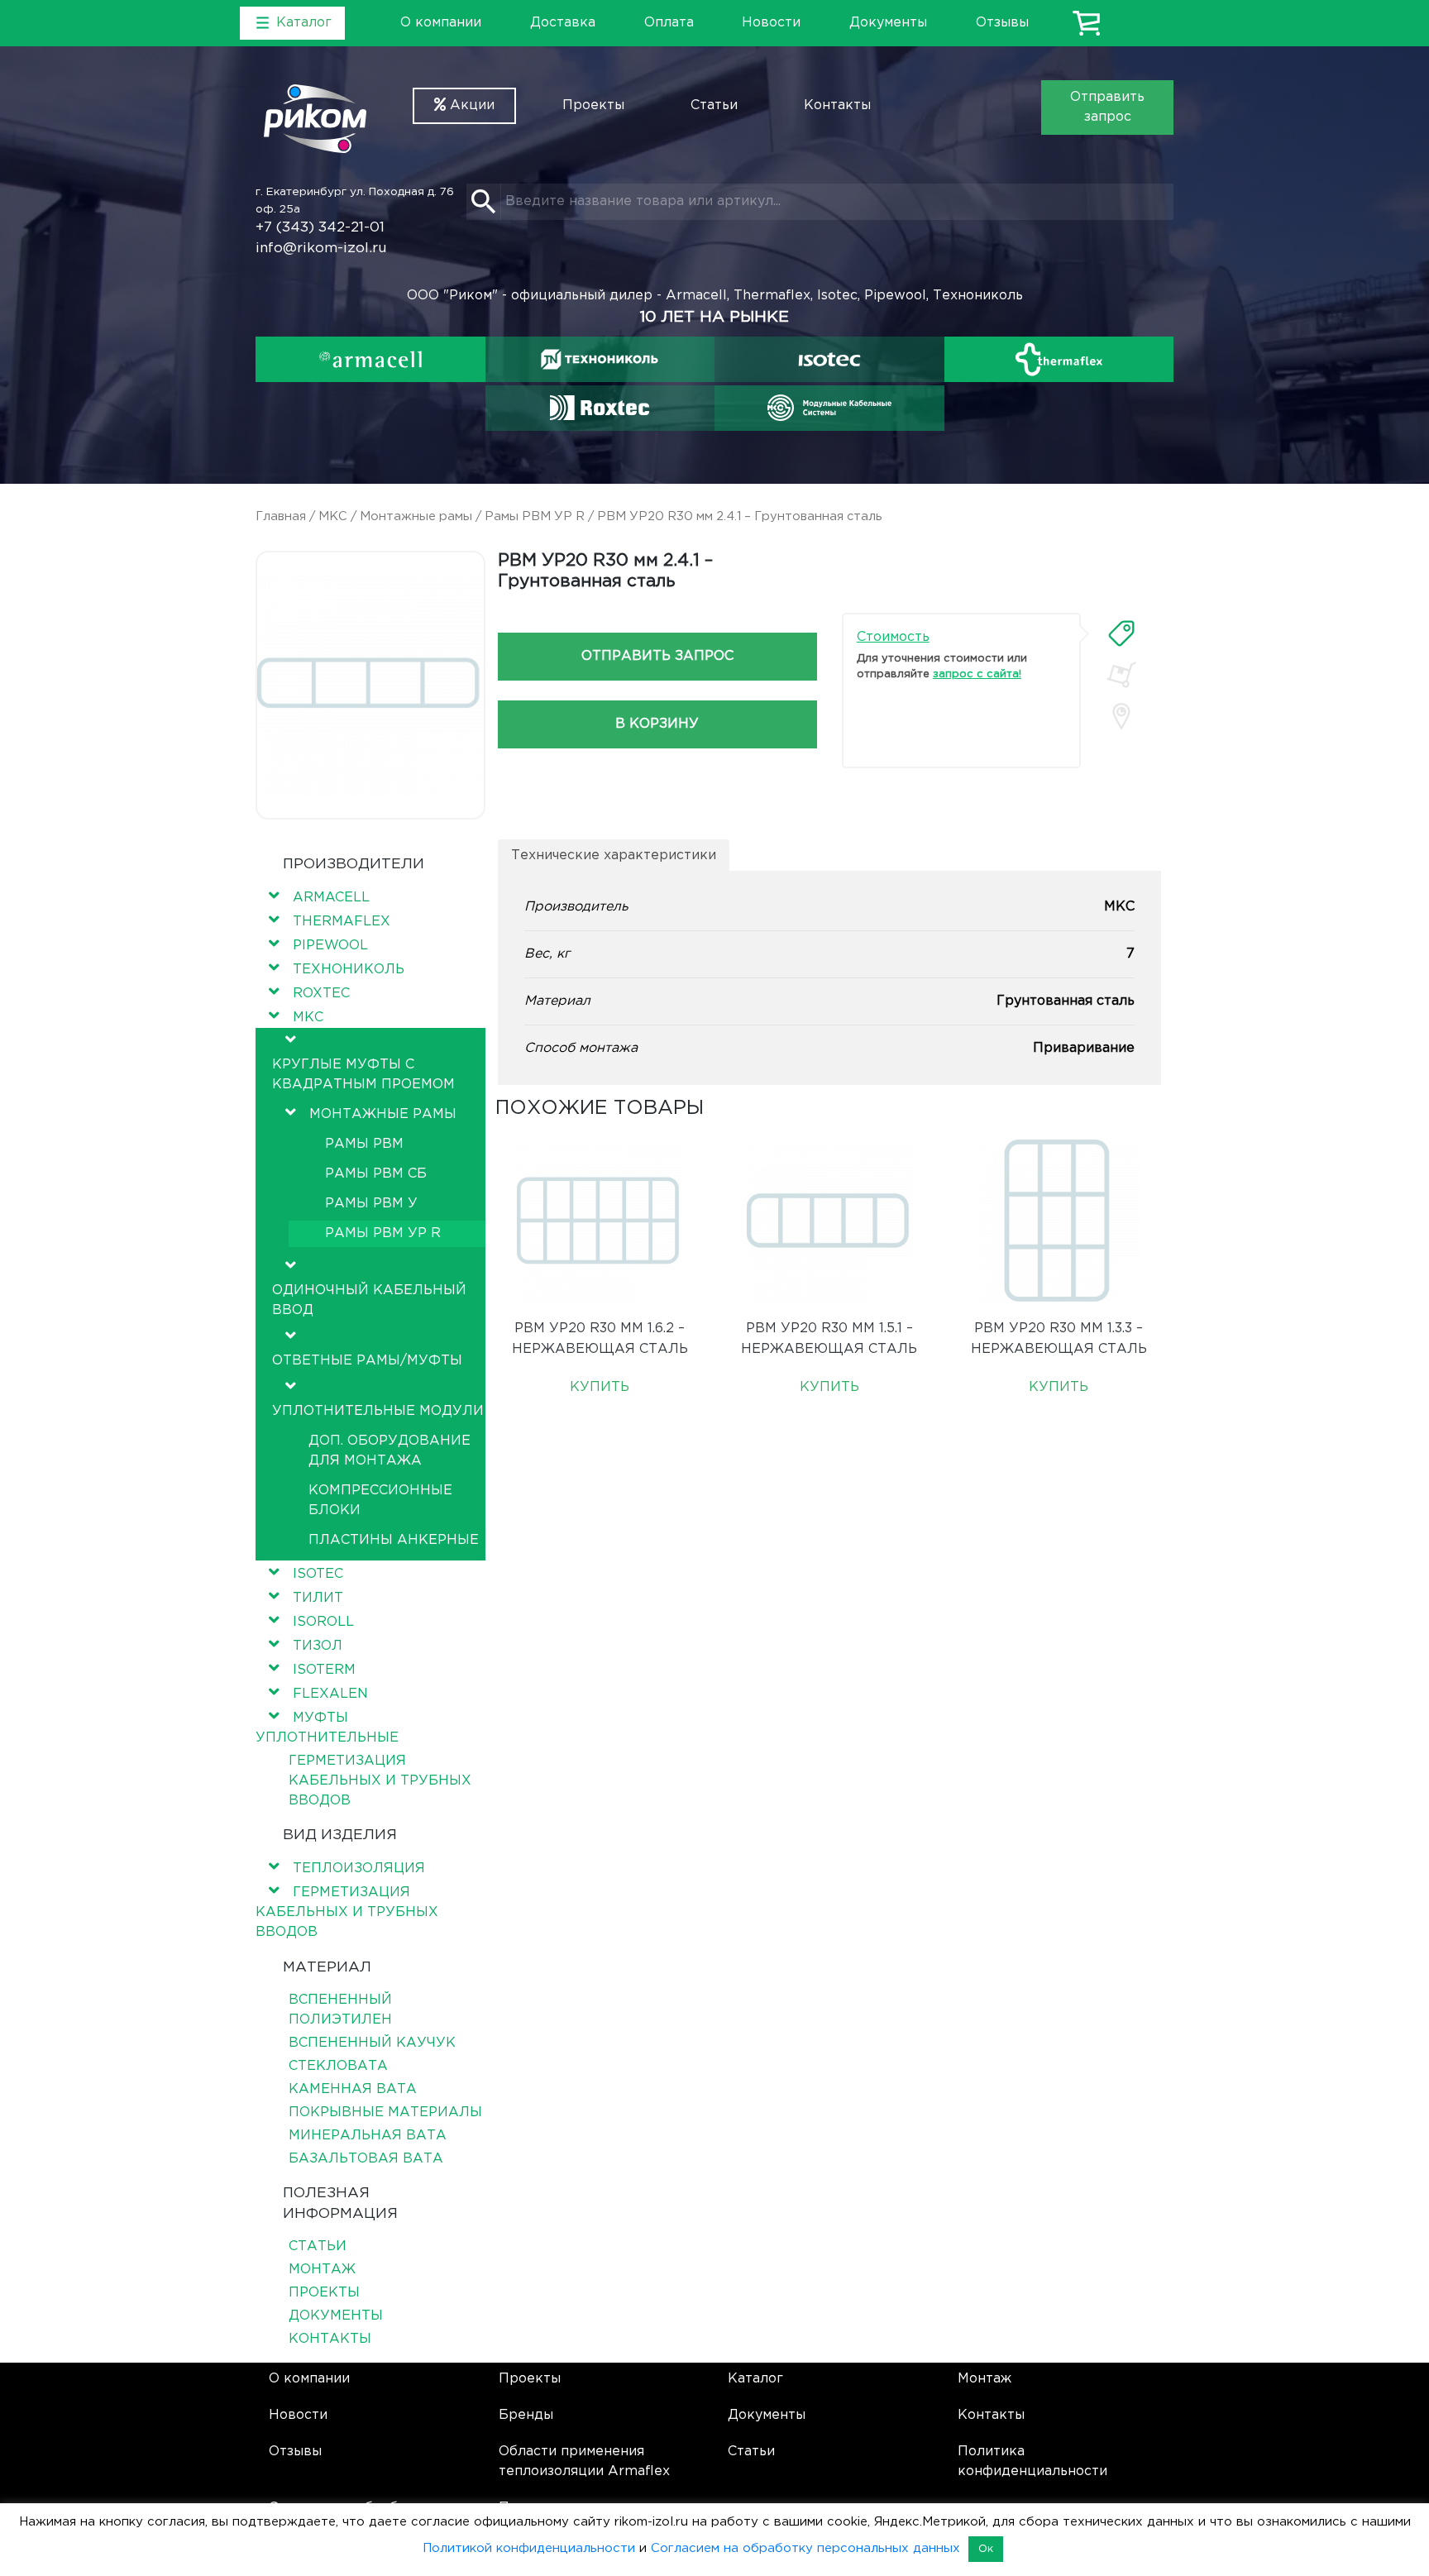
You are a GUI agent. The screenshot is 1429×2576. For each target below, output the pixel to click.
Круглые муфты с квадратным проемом (363, 1075)
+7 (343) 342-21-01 (320, 228)
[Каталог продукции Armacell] (370, 359)
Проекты (593, 105)
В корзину (657, 724)
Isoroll (323, 1622)
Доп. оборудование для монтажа (390, 1451)
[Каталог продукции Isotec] (829, 359)
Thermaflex (342, 922)
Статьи (714, 105)
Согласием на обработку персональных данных (805, 2548)
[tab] (1121, 633)
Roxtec (321, 994)
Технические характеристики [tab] (614, 855)
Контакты (837, 105)
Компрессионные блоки (380, 1501)
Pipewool (330, 946)
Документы (888, 23)
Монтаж (322, 2270)
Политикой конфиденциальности (529, 2548)
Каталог (755, 2379)
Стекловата (338, 2066)
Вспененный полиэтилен (340, 2010)
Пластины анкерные (394, 1540)
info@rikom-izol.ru (321, 249)
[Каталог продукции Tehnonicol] (600, 359)
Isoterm (324, 1670)
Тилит (318, 1598)
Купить (600, 1387)
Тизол (318, 1646)
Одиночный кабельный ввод (369, 1300)
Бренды (526, 2415)
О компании (441, 23)
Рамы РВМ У (371, 1204)
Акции (470, 105)
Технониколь (349, 970)
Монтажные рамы (416, 516)
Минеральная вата (368, 2136)
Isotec (318, 1574)
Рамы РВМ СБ (376, 1174)
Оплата (669, 23)
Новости (771, 23)
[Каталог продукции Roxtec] (600, 408)
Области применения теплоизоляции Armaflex (584, 2461)
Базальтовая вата (366, 2159)
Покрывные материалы (385, 2112)
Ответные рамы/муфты (367, 1361)
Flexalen (330, 1694)
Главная (281, 516)
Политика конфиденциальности (1032, 2461)
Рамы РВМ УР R (535, 516)
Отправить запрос (1107, 107)
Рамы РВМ (364, 1144)
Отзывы (1002, 23)
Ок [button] (986, 2549)
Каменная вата (353, 2089)
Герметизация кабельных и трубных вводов (380, 1781)
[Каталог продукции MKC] (829, 408)
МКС (333, 516)
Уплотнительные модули (378, 1411)
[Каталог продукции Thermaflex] (1059, 359)
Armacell (331, 898)
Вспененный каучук (372, 2043)
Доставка (563, 23)
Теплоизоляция (359, 1869)
